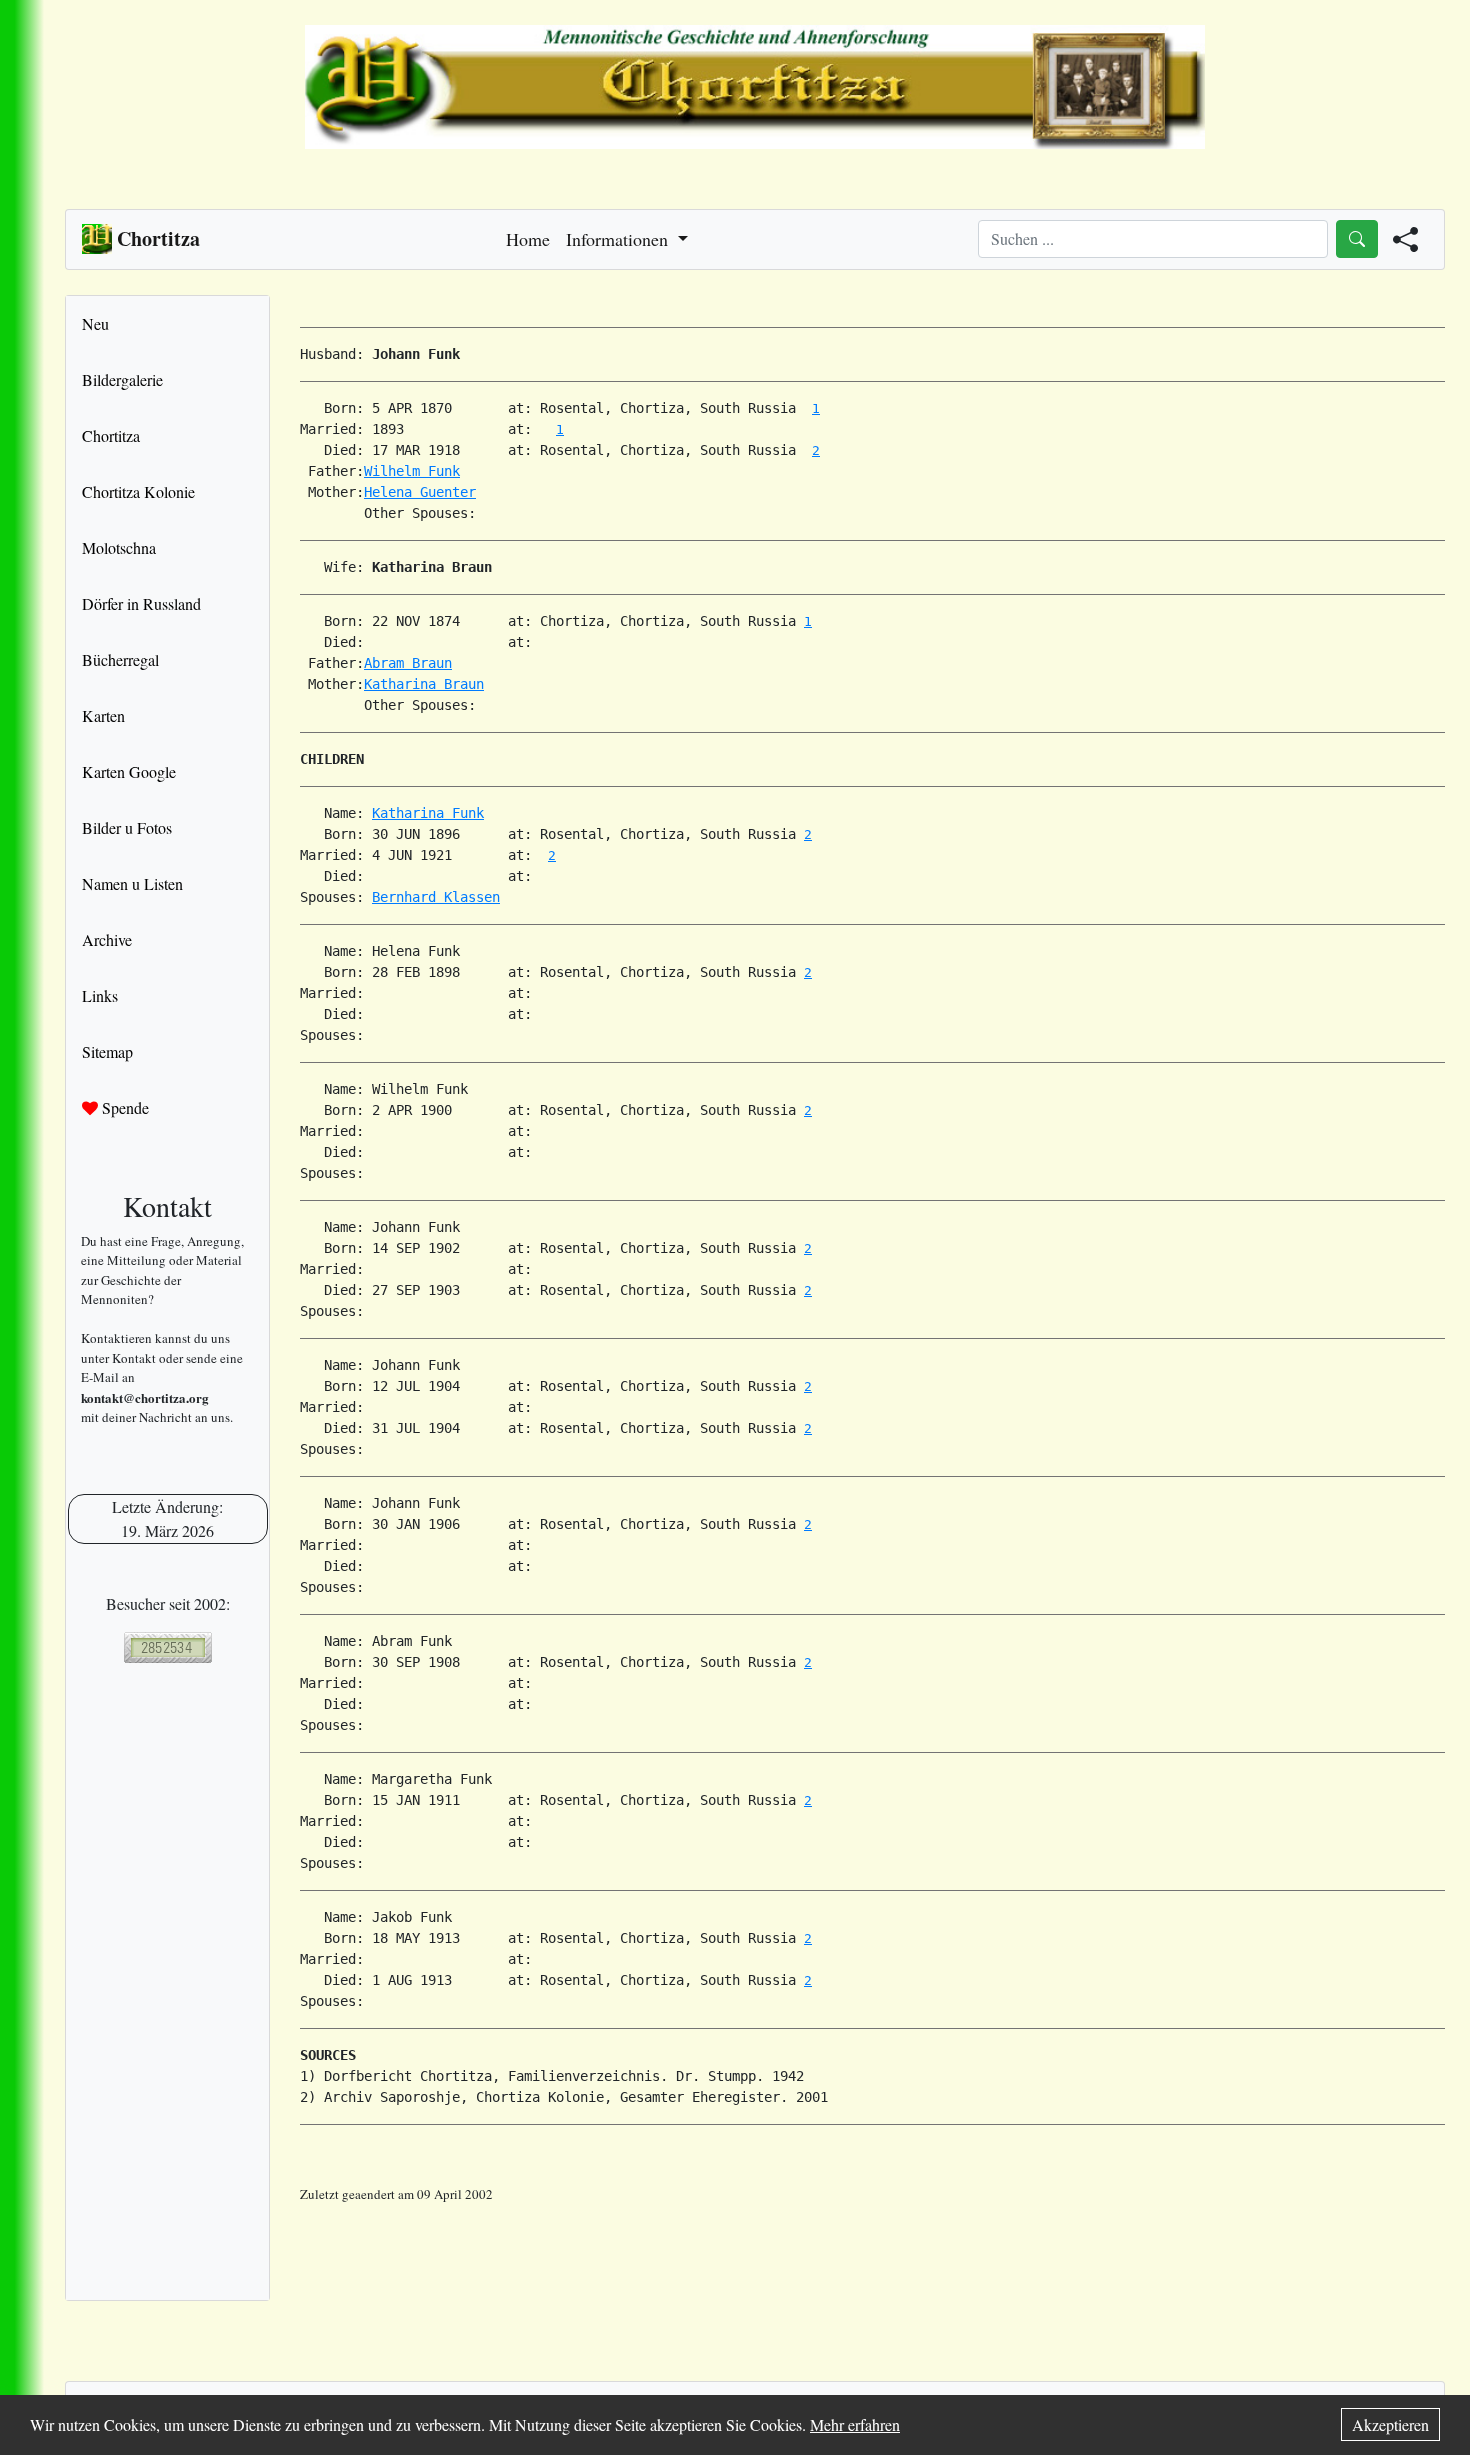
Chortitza (111, 435)
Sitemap (107, 1051)
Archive (107, 939)
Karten (103, 715)
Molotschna (119, 547)
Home (528, 239)
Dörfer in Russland (141, 603)
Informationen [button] (619, 239)
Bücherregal (120, 659)
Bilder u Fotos (127, 827)
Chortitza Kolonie (138, 491)
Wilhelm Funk (412, 471)
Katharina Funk (428, 813)
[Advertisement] (873, 2250)
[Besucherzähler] (167, 1647)
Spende (123, 1107)
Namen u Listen (132, 883)
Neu (95, 323)
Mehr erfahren (855, 2424)
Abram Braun (408, 663)
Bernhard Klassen (436, 897)
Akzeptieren (1390, 2424)
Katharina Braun (424, 684)
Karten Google (129, 771)
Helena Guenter (420, 492)
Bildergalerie (122, 379)
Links (100, 995)
